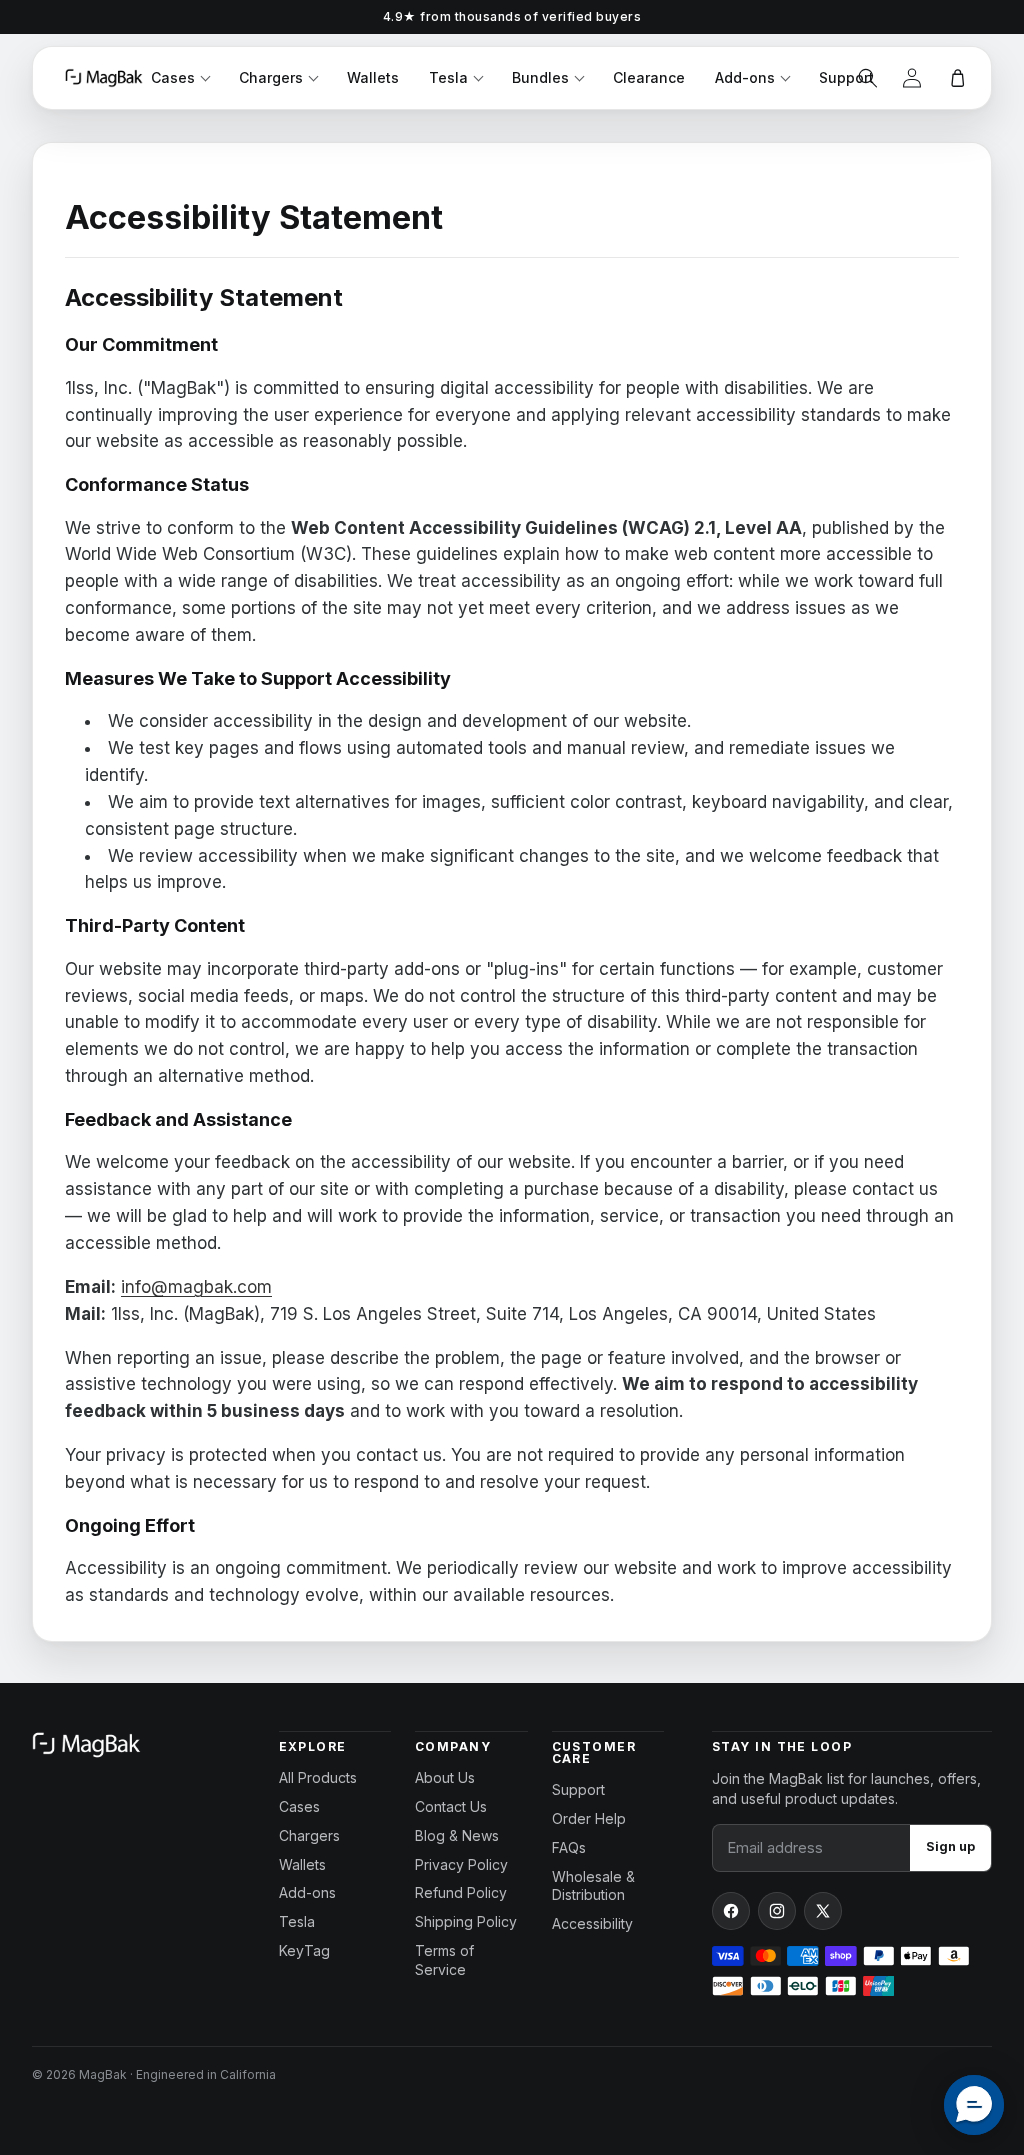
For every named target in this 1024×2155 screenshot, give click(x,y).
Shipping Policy (466, 1921)
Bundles (540, 77)
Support (846, 77)
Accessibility (592, 1923)
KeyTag (304, 1950)
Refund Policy (461, 1892)
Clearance (649, 77)
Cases (173, 77)
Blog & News (457, 1835)
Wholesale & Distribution (593, 1886)
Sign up (950, 1846)
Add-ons (745, 77)
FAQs (569, 1847)
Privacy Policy (461, 1864)
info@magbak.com (196, 1287)
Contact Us (451, 1806)
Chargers (271, 77)
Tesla (448, 77)
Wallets (373, 77)
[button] (868, 78)
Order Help (589, 1818)
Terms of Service (444, 1960)
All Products (318, 1777)
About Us (445, 1777)
